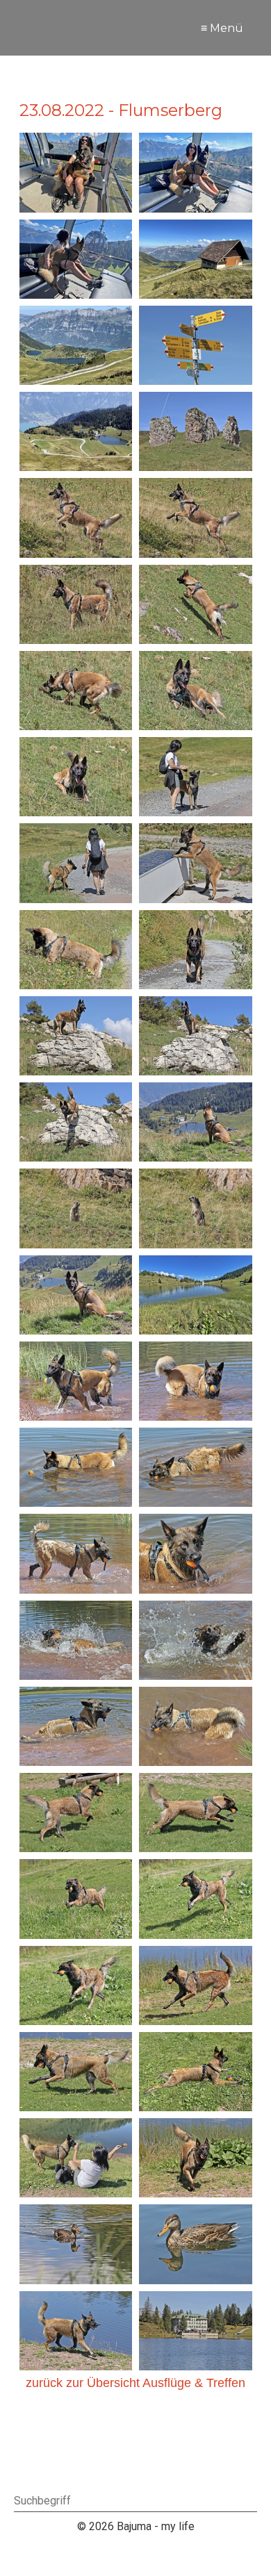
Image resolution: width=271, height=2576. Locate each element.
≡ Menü (222, 28)
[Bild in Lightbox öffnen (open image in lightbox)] (76, 172)
